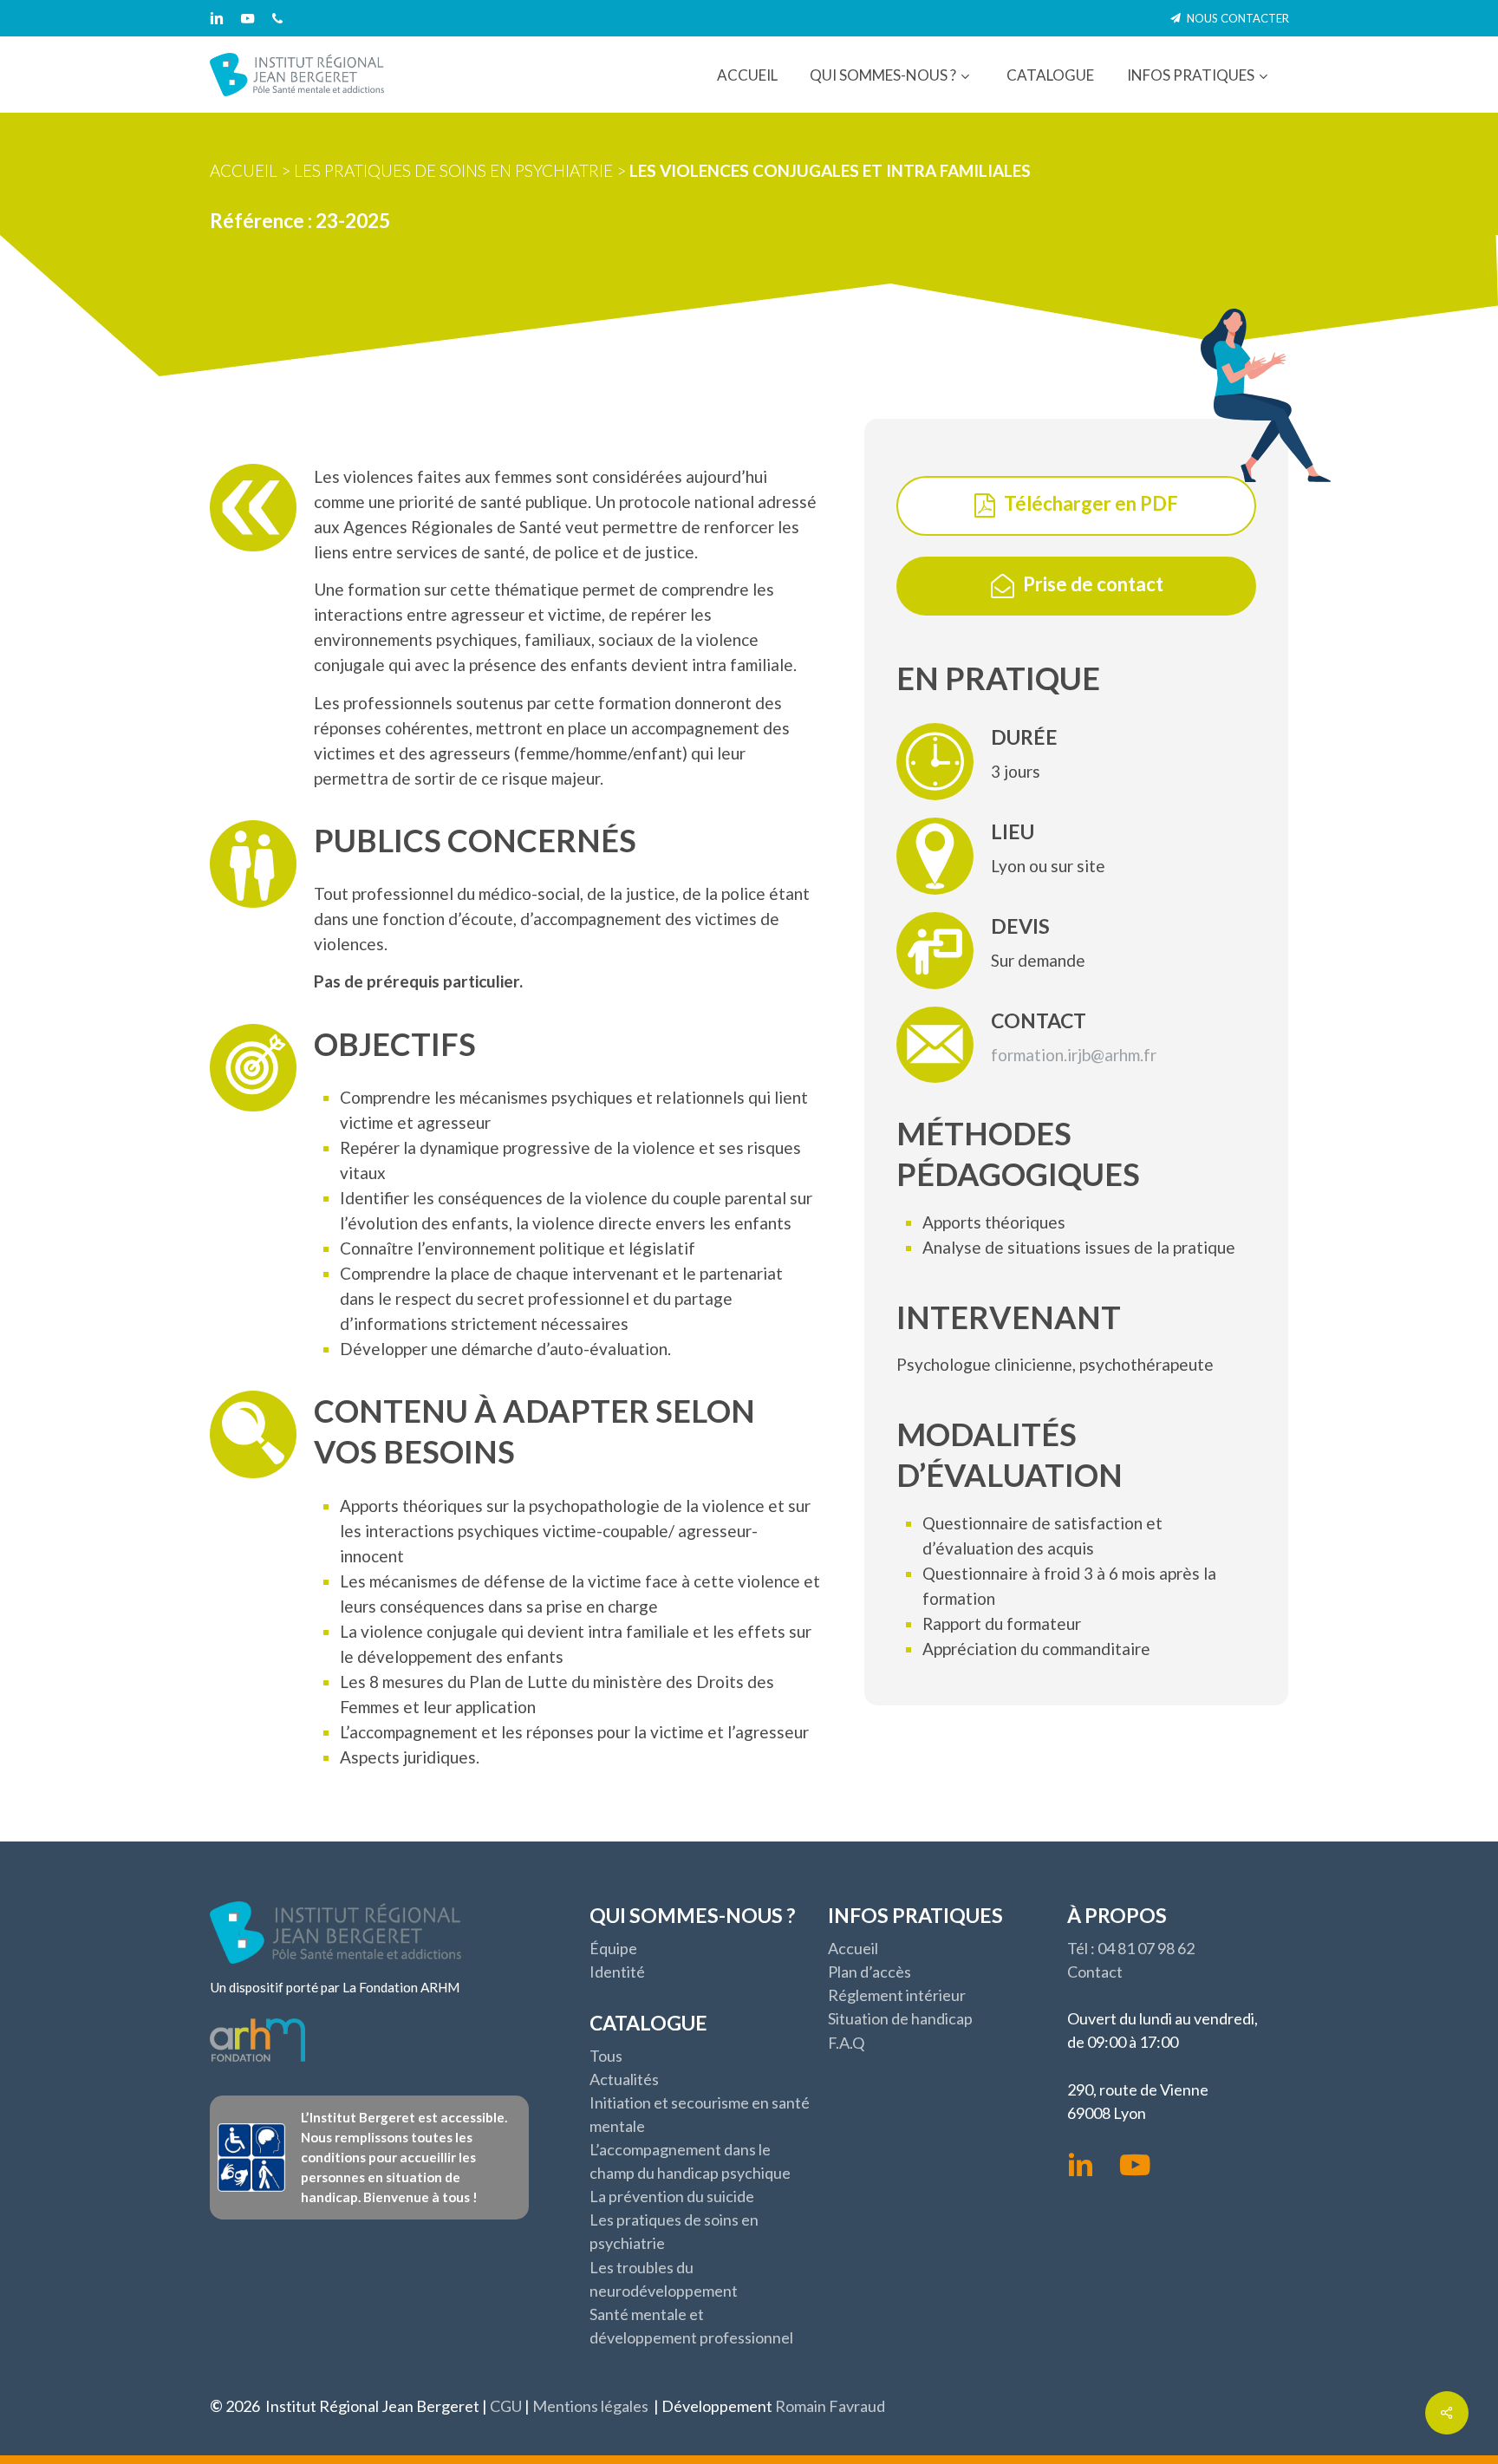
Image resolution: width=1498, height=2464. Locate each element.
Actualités (624, 2079)
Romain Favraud (830, 2406)
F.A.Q (846, 2043)
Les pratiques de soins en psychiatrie (453, 170)
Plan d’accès (869, 1972)
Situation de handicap (900, 2018)
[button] (1091, 504)
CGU (506, 2406)
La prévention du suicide (672, 2196)
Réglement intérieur (897, 1995)
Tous (606, 2056)
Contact (1095, 1972)
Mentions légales (590, 2406)
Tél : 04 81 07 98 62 (1131, 1948)
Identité (617, 1972)
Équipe (613, 1948)
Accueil (244, 170)
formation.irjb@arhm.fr (1074, 1055)
